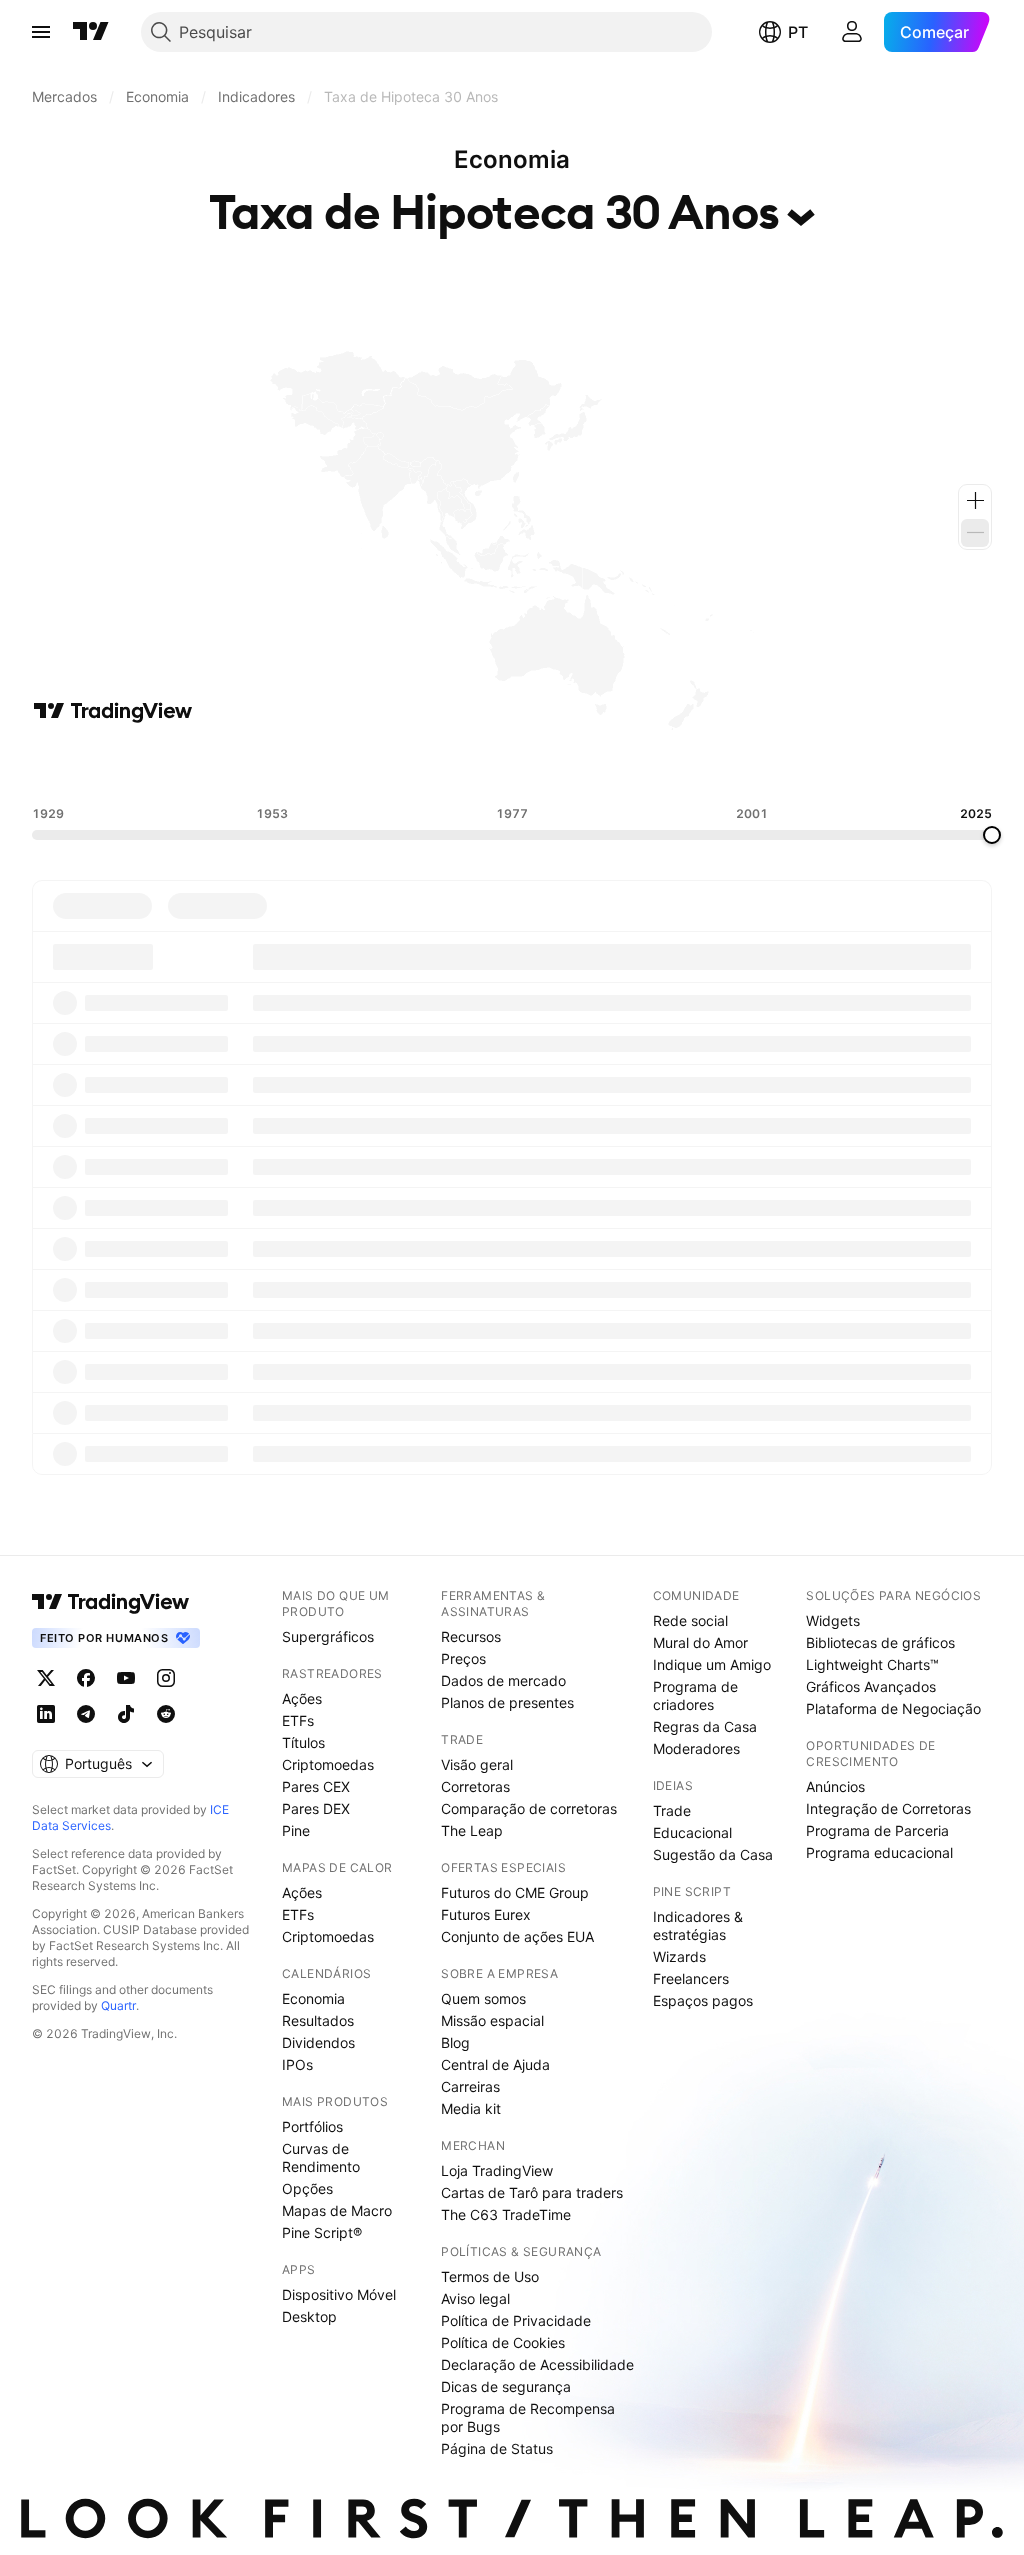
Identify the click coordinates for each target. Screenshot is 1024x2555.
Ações (302, 1698)
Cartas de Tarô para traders (532, 2192)
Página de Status (497, 2448)
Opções (307, 2188)
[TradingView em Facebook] (86, 1678)
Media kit (471, 2108)
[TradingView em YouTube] (126, 1678)
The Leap (472, 1830)
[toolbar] (512, 765)
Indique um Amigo (712, 1664)
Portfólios (312, 2126)
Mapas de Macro (337, 2210)
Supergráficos (328, 1636)
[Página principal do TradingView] (91, 32)
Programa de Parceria (877, 1830)
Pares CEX (316, 1786)
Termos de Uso (490, 2276)
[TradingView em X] (46, 1678)
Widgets (833, 1620)
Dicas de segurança (506, 2386)
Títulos (303, 1742)
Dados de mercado (503, 1680)
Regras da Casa (705, 1726)
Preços (463, 1658)
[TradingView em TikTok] (126, 1714)
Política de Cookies (503, 2342)
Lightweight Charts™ (872, 1664)
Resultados (318, 2020)
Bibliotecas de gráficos (880, 1642)
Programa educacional (879, 1852)
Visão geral (477, 1764)
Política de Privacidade (516, 2320)
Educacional (692, 1832)
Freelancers (691, 1978)
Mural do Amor (700, 1642)
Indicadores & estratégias (698, 1925)
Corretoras (475, 1786)
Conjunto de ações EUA (517, 1936)
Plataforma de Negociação (893, 1708)
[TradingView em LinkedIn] (46, 1714)
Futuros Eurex (486, 1914)
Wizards (679, 1956)
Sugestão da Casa (713, 1854)
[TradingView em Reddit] (166, 1714)
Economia (313, 1998)
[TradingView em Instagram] (166, 1678)
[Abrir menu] (41, 32)
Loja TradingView (497, 2170)
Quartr (118, 2005)
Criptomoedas (328, 1764)
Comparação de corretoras (529, 1808)
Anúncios (835, 1786)
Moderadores (696, 1748)
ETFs (298, 1720)
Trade (672, 1810)
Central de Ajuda (495, 2064)
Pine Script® (322, 2232)
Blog (455, 2042)
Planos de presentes (507, 1702)
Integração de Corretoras (888, 1808)
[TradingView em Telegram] (86, 1714)
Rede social (690, 1620)
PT (798, 32)
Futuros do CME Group (515, 1892)
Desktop (309, 2316)
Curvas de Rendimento (321, 2157)
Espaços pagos (703, 2000)
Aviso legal (475, 2298)
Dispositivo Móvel (339, 2294)
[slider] (992, 835)
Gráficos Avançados (871, 1686)
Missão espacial (492, 2020)
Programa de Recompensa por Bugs (528, 2417)
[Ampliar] (975, 501)
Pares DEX (316, 1808)
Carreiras (470, 2086)
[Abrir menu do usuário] (852, 32)
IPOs (297, 2064)
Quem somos (483, 1998)
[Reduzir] (975, 533)
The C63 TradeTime (506, 2214)
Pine (296, 1830)
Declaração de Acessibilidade (537, 2364)
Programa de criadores (695, 1695)
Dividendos (318, 2042)
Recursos (471, 1636)
